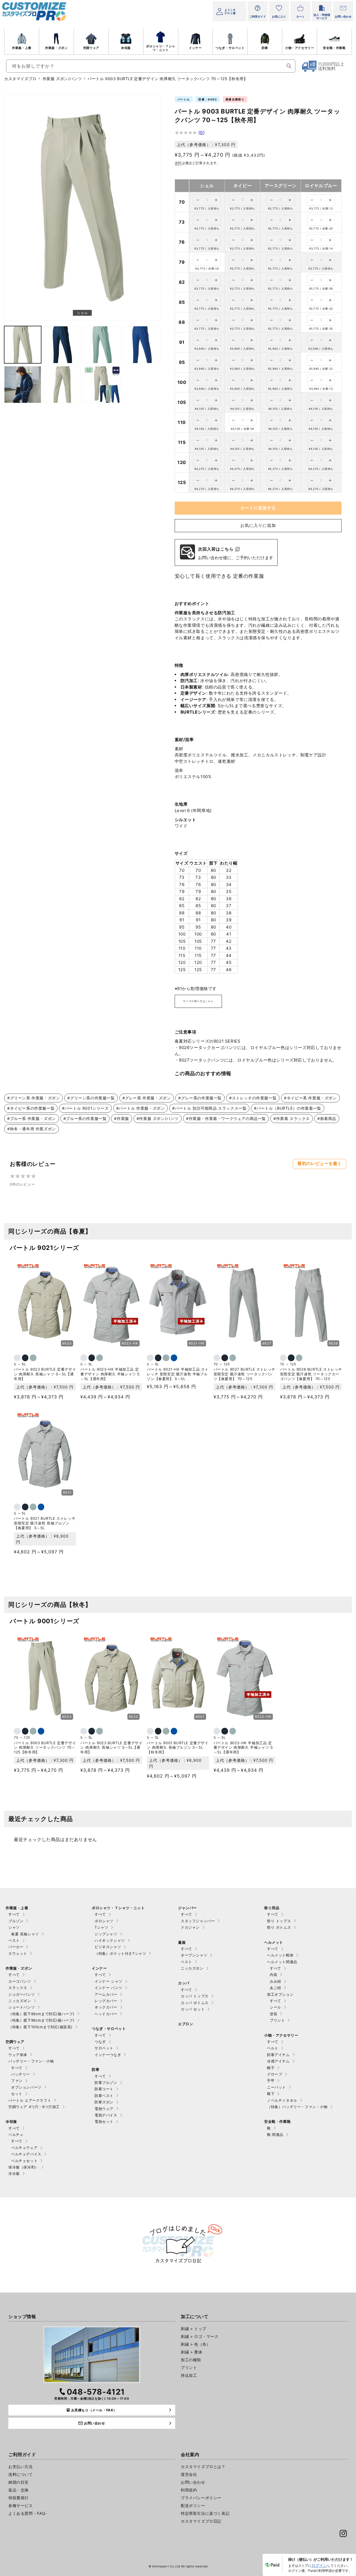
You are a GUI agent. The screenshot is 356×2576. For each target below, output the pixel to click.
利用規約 (189, 2490)
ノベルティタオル (282, 2100)
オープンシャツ (194, 1955)
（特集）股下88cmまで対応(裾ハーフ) (41, 2014)
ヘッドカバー (106, 2014)
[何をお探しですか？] (289, 66)
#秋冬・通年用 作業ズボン (32, 1129)
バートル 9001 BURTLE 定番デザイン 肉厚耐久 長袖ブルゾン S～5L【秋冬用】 (178, 1748)
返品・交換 (18, 2490)
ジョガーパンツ (22, 1994)
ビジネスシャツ (108, 1947)
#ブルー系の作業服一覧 (85, 1118)
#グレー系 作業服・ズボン (147, 1098)
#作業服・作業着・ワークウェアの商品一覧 (226, 1118)
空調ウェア (91, 48)
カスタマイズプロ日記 (201, 2521)
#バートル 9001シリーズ (85, 1108)
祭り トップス (279, 1921)
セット (17, 2094)
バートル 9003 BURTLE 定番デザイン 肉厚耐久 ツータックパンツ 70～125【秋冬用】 (45, 1748)
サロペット (104, 2048)
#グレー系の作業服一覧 (200, 1098)
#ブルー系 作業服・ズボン (32, 1118)
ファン (17, 2081)
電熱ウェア (104, 2109)
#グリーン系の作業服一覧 (91, 1098)
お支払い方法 (21, 2467)
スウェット (18, 1953)
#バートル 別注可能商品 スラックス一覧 (209, 1108)
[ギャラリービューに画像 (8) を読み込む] (102, 385)
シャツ (14, 1927)
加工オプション (280, 1994)
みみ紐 (275, 1981)
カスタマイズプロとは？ (203, 2467)
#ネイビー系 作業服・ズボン (310, 1098)
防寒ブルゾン (106, 2082)
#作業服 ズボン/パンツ (158, 1118)
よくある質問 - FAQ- (28, 2513)
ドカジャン (190, 1927)
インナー (195, 48)
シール (275, 2007)
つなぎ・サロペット (230, 48)
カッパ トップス (195, 1996)
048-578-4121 (96, 2392)
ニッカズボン (20, 2001)
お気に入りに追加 (258, 525)
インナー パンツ (108, 1988)
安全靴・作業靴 (334, 48)
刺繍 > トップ (194, 2329)
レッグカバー (106, 2001)
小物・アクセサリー (300, 48)
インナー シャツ (108, 1981)
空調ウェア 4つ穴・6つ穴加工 (34, 2107)
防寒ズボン (104, 2102)
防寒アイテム (278, 2055)
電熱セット (104, 2121)
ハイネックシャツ (110, 1940)
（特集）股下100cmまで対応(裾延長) (40, 2027)
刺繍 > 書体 (191, 2352)
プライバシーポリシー (201, 2498)
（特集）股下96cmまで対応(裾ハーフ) (41, 2020)
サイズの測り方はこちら (198, 1001)
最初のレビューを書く (320, 1164)
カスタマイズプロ (20, 79)
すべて (14, 1914)
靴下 (271, 2094)
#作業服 (121, 1118)
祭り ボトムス (279, 1927)
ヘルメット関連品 (282, 1962)
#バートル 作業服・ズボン (141, 1108)
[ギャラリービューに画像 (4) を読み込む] (102, 345)
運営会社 (189, 2474)
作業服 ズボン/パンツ (62, 79)
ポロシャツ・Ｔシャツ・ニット (160, 48)
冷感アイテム (278, 2061)
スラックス (18, 1988)
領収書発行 (18, 2498)
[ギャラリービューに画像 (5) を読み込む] (142, 345)
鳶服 (182, 1942)
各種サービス (21, 2505)
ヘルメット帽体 (280, 1955)
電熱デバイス (106, 2115)
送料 (178, 163)
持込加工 (189, 2375)
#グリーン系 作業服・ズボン (34, 1098)
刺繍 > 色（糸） (196, 2344)
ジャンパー (187, 1908)
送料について (21, 2474)
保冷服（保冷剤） (24, 2167)
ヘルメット (274, 1942)
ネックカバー (106, 2007)
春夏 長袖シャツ (25, 1934)
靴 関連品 (275, 2135)
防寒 (265, 48)
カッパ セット (193, 2009)
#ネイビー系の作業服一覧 (31, 1108)
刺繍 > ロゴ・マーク (200, 2336)
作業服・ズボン (56, 48)
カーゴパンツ (20, 1981)
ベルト (273, 2048)
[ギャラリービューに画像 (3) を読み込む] (62, 345)
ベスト (14, 1940)
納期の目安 (18, 2482)
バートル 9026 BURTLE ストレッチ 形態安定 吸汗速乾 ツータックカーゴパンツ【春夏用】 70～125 (311, 1374)
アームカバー (106, 1994)
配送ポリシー (193, 2505)
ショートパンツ (22, 2007)
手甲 (271, 2081)
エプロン (186, 2024)
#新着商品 (327, 1118)
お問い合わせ (193, 2482)
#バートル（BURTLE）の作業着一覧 (287, 1108)
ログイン (319, 2565)
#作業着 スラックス (292, 1118)
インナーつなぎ (108, 2055)
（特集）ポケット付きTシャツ (120, 1953)
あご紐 (275, 1988)
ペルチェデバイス (26, 2154)
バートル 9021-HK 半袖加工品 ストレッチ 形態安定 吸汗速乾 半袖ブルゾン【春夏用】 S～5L (178, 1374)
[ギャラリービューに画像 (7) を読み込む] (62, 385)
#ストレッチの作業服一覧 (253, 1098)
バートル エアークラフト (30, 2100)
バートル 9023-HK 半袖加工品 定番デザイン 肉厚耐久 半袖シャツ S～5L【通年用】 (110, 1374)
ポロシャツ (104, 1921)
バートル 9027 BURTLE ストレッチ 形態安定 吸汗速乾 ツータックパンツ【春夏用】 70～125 (244, 1374)
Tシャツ (101, 1927)
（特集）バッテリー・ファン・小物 (297, 2107)
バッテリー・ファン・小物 (31, 2061)
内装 (274, 1975)
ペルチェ (16, 2135)
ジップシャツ (106, 1934)
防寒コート (104, 2089)
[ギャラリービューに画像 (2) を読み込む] (23, 345)
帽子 (271, 2068)
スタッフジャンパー (198, 1921)
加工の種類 (191, 2360)
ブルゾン (16, 1921)
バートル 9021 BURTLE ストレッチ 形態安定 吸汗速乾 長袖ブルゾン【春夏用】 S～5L (45, 1523)
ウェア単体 (18, 2055)
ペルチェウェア (24, 2148)
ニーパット (276, 2087)
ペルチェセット (24, 2161)
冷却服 (126, 48)
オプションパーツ (26, 2087)
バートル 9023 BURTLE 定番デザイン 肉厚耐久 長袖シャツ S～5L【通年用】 (45, 1374)
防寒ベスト (104, 2096)
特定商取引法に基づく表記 (205, 2513)
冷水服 (14, 2173)
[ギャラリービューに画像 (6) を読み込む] (23, 385)
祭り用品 (272, 1908)
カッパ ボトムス (195, 2003)
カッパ (184, 1983)
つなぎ (100, 2042)
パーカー (16, 1947)
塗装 (274, 2014)
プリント (277, 2020)
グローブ (275, 2074)
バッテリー (21, 2074)
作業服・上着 (22, 48)
